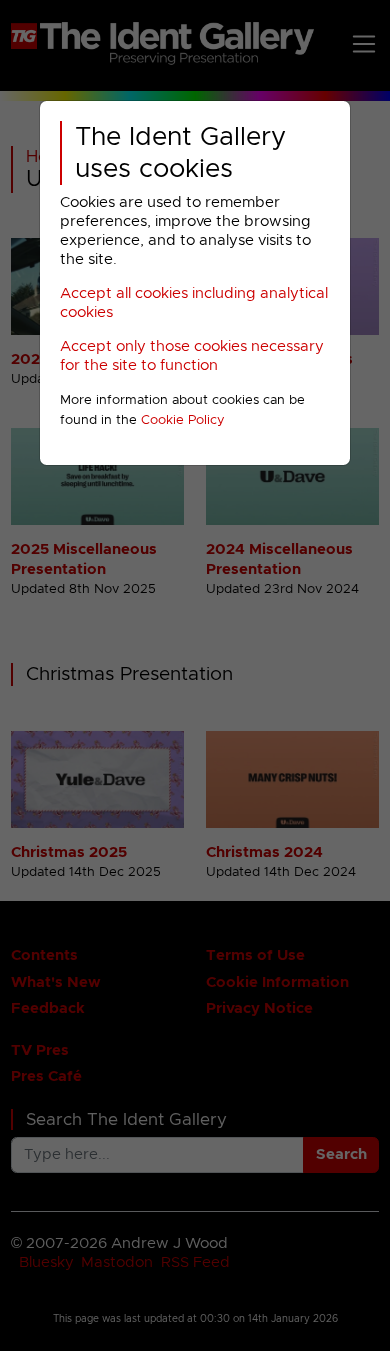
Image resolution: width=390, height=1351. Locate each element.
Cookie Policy (183, 420)
